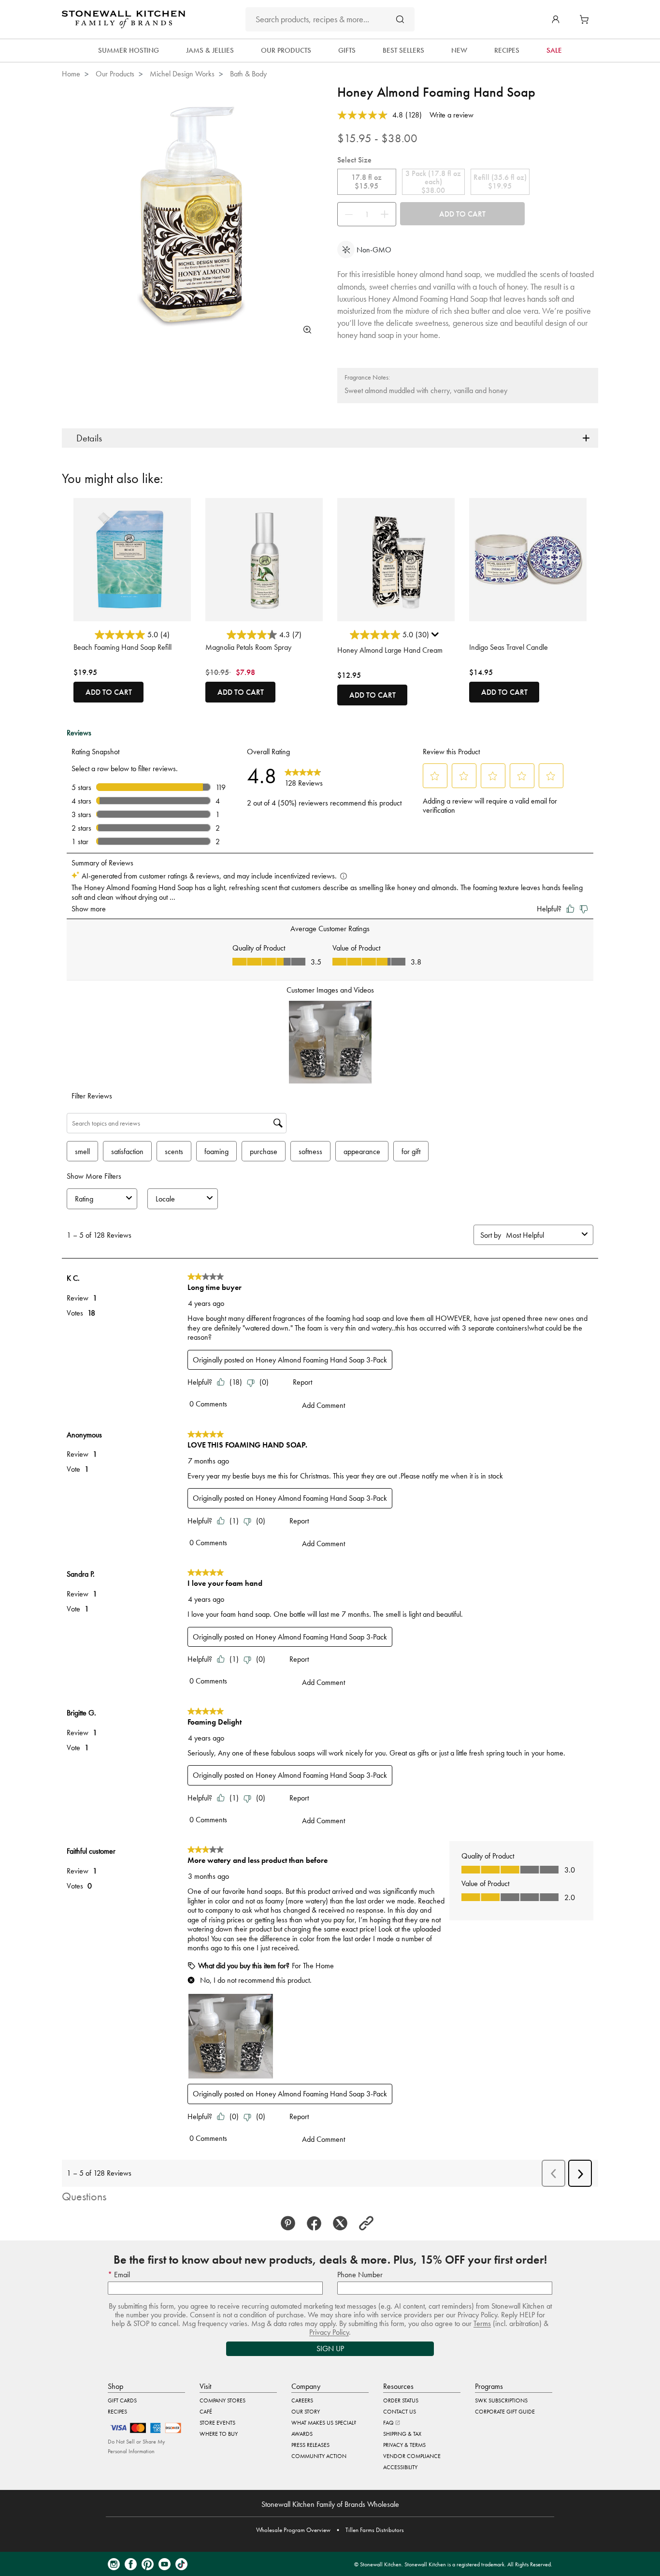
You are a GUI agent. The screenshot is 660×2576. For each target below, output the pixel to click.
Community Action (319, 2456)
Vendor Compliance (412, 2456)
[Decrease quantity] (346, 214)
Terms (482, 2323)
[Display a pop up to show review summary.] (436, 637)
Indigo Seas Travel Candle (509, 647)
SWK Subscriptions (501, 2400)
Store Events (217, 2423)
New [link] (459, 50)
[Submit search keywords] (400, 19)
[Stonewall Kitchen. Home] (123, 19)
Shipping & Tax (402, 2434)
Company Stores (222, 2400)
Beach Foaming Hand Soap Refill (122, 647)
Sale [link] (554, 50)
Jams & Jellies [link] (210, 50)
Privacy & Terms (404, 2445)
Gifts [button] (347, 50)
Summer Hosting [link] (129, 50)
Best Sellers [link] (403, 50)
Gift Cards (122, 2400)
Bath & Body (248, 74)
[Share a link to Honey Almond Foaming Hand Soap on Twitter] (343, 2224)
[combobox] (330, 19)
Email (121, 2275)
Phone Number (360, 2275)
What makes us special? (324, 2423)
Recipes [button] (507, 50)
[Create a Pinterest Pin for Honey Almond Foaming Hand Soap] (291, 2224)
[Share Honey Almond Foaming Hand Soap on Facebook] (317, 2224)
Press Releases (310, 2445)
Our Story (306, 2412)
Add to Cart (462, 214)
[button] (556, 19)
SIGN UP (330, 2349)
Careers (302, 2400)
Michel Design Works (182, 74)
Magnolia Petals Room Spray (248, 647)
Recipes (117, 2412)
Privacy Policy (329, 2332)
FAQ (389, 2423)
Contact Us (400, 2412)
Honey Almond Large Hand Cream (390, 650)
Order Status (401, 2400)
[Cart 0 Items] (587, 19)
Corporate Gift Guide (505, 2412)
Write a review (452, 115)
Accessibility (400, 2467)
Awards (302, 2434)
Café (206, 2412)
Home (71, 74)
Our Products (115, 74)
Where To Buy (219, 2434)
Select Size (354, 160)
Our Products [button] (286, 50)
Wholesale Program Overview (293, 2530)
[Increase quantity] (387, 214)
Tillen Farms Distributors (375, 2530)
